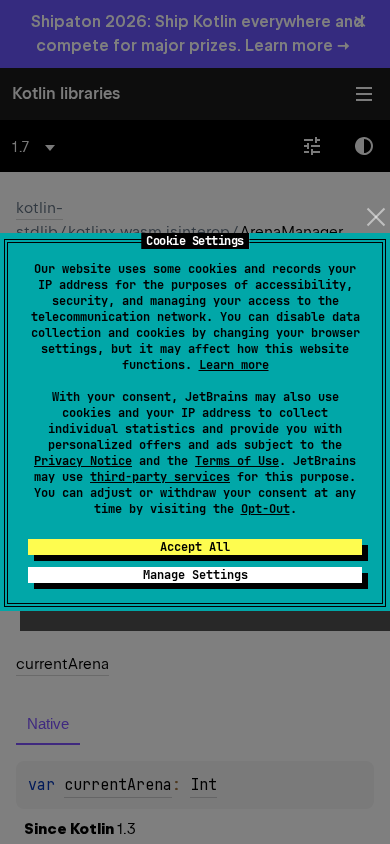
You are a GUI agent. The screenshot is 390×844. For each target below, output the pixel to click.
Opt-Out (265, 509)
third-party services (160, 477)
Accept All (195, 547)
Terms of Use (237, 461)
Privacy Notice (83, 461)
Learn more (234, 365)
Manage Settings (195, 575)
